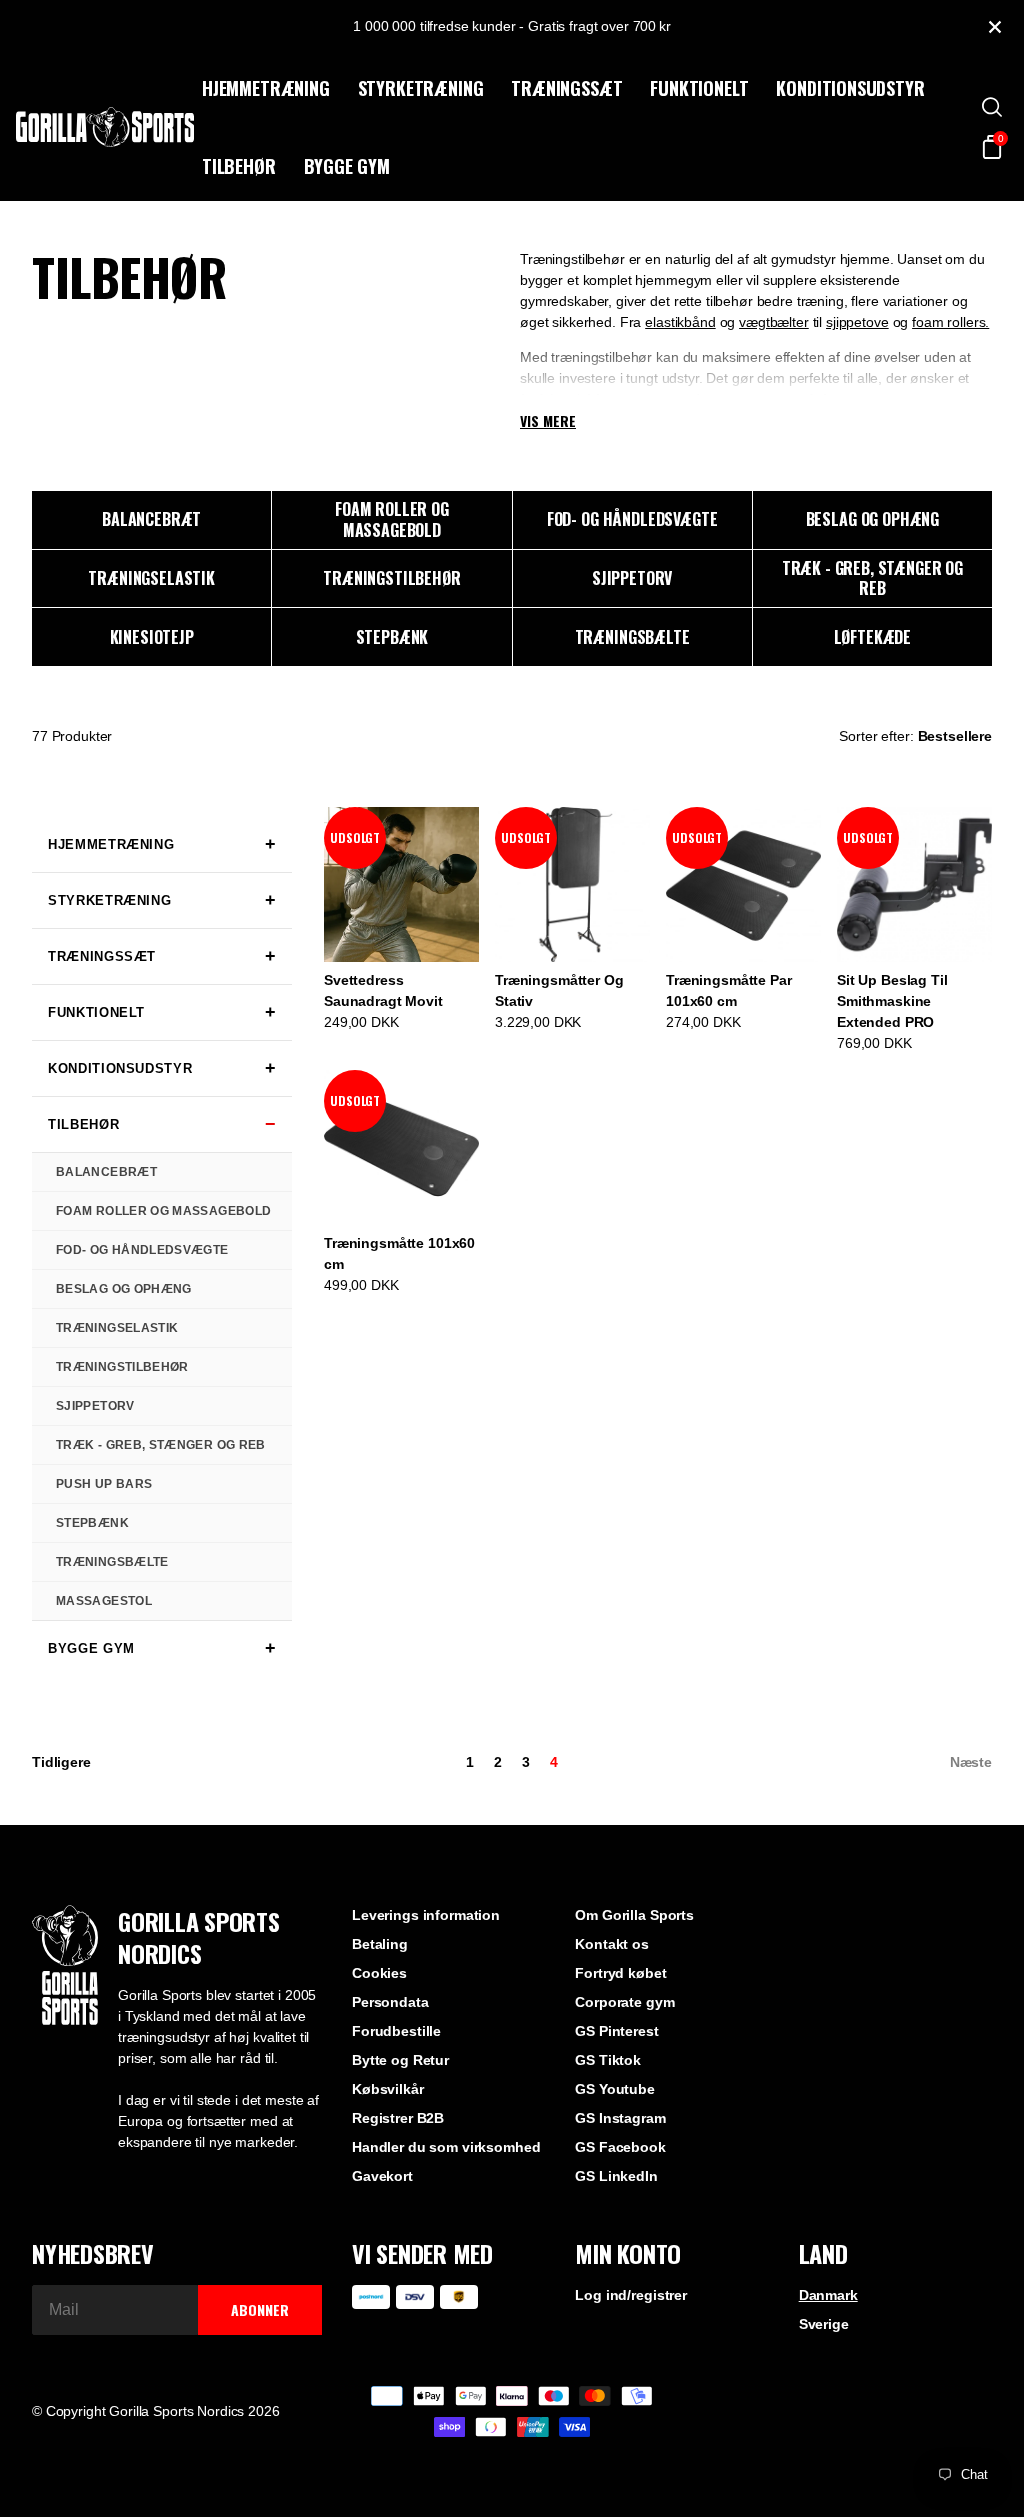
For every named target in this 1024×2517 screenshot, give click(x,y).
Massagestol (104, 1601)
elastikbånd (680, 322)
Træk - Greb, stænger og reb (872, 578)
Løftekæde (873, 637)
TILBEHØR (239, 166)
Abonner (260, 2309)
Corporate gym (624, 2002)
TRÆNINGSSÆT (566, 88)
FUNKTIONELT (699, 88)
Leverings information (426, 1915)
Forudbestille (396, 2031)
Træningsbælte (632, 637)
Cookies (379, 1973)
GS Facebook (620, 2147)
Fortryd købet (620, 1973)
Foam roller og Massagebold (392, 519)
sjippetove (857, 322)
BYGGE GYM (347, 166)
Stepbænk (392, 637)
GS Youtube (615, 2089)
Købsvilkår (388, 2089)
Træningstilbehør (391, 578)
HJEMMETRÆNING (266, 88)
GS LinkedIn (616, 2176)
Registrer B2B (398, 2118)
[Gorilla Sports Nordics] (105, 127)
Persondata (390, 2002)
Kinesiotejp (152, 637)
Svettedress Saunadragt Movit (383, 990)
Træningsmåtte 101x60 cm (399, 1253)
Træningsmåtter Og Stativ (559, 990)
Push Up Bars (104, 1484)
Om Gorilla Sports (634, 1915)
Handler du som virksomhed (446, 2147)
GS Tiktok (608, 2060)
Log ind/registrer (631, 2295)
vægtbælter (774, 322)
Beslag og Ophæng (872, 519)
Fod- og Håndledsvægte (632, 519)
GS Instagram (620, 2118)
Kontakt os (612, 1944)
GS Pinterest (616, 2031)
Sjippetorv (632, 578)
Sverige (824, 2324)
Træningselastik (151, 578)
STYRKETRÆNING (421, 88)
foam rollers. (950, 322)
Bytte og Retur (400, 2060)
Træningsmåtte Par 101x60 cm (729, 990)
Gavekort (382, 2176)
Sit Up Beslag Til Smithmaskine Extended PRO (892, 1001)
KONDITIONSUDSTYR (850, 88)
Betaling (380, 1944)
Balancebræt (151, 519)
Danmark (828, 2295)
